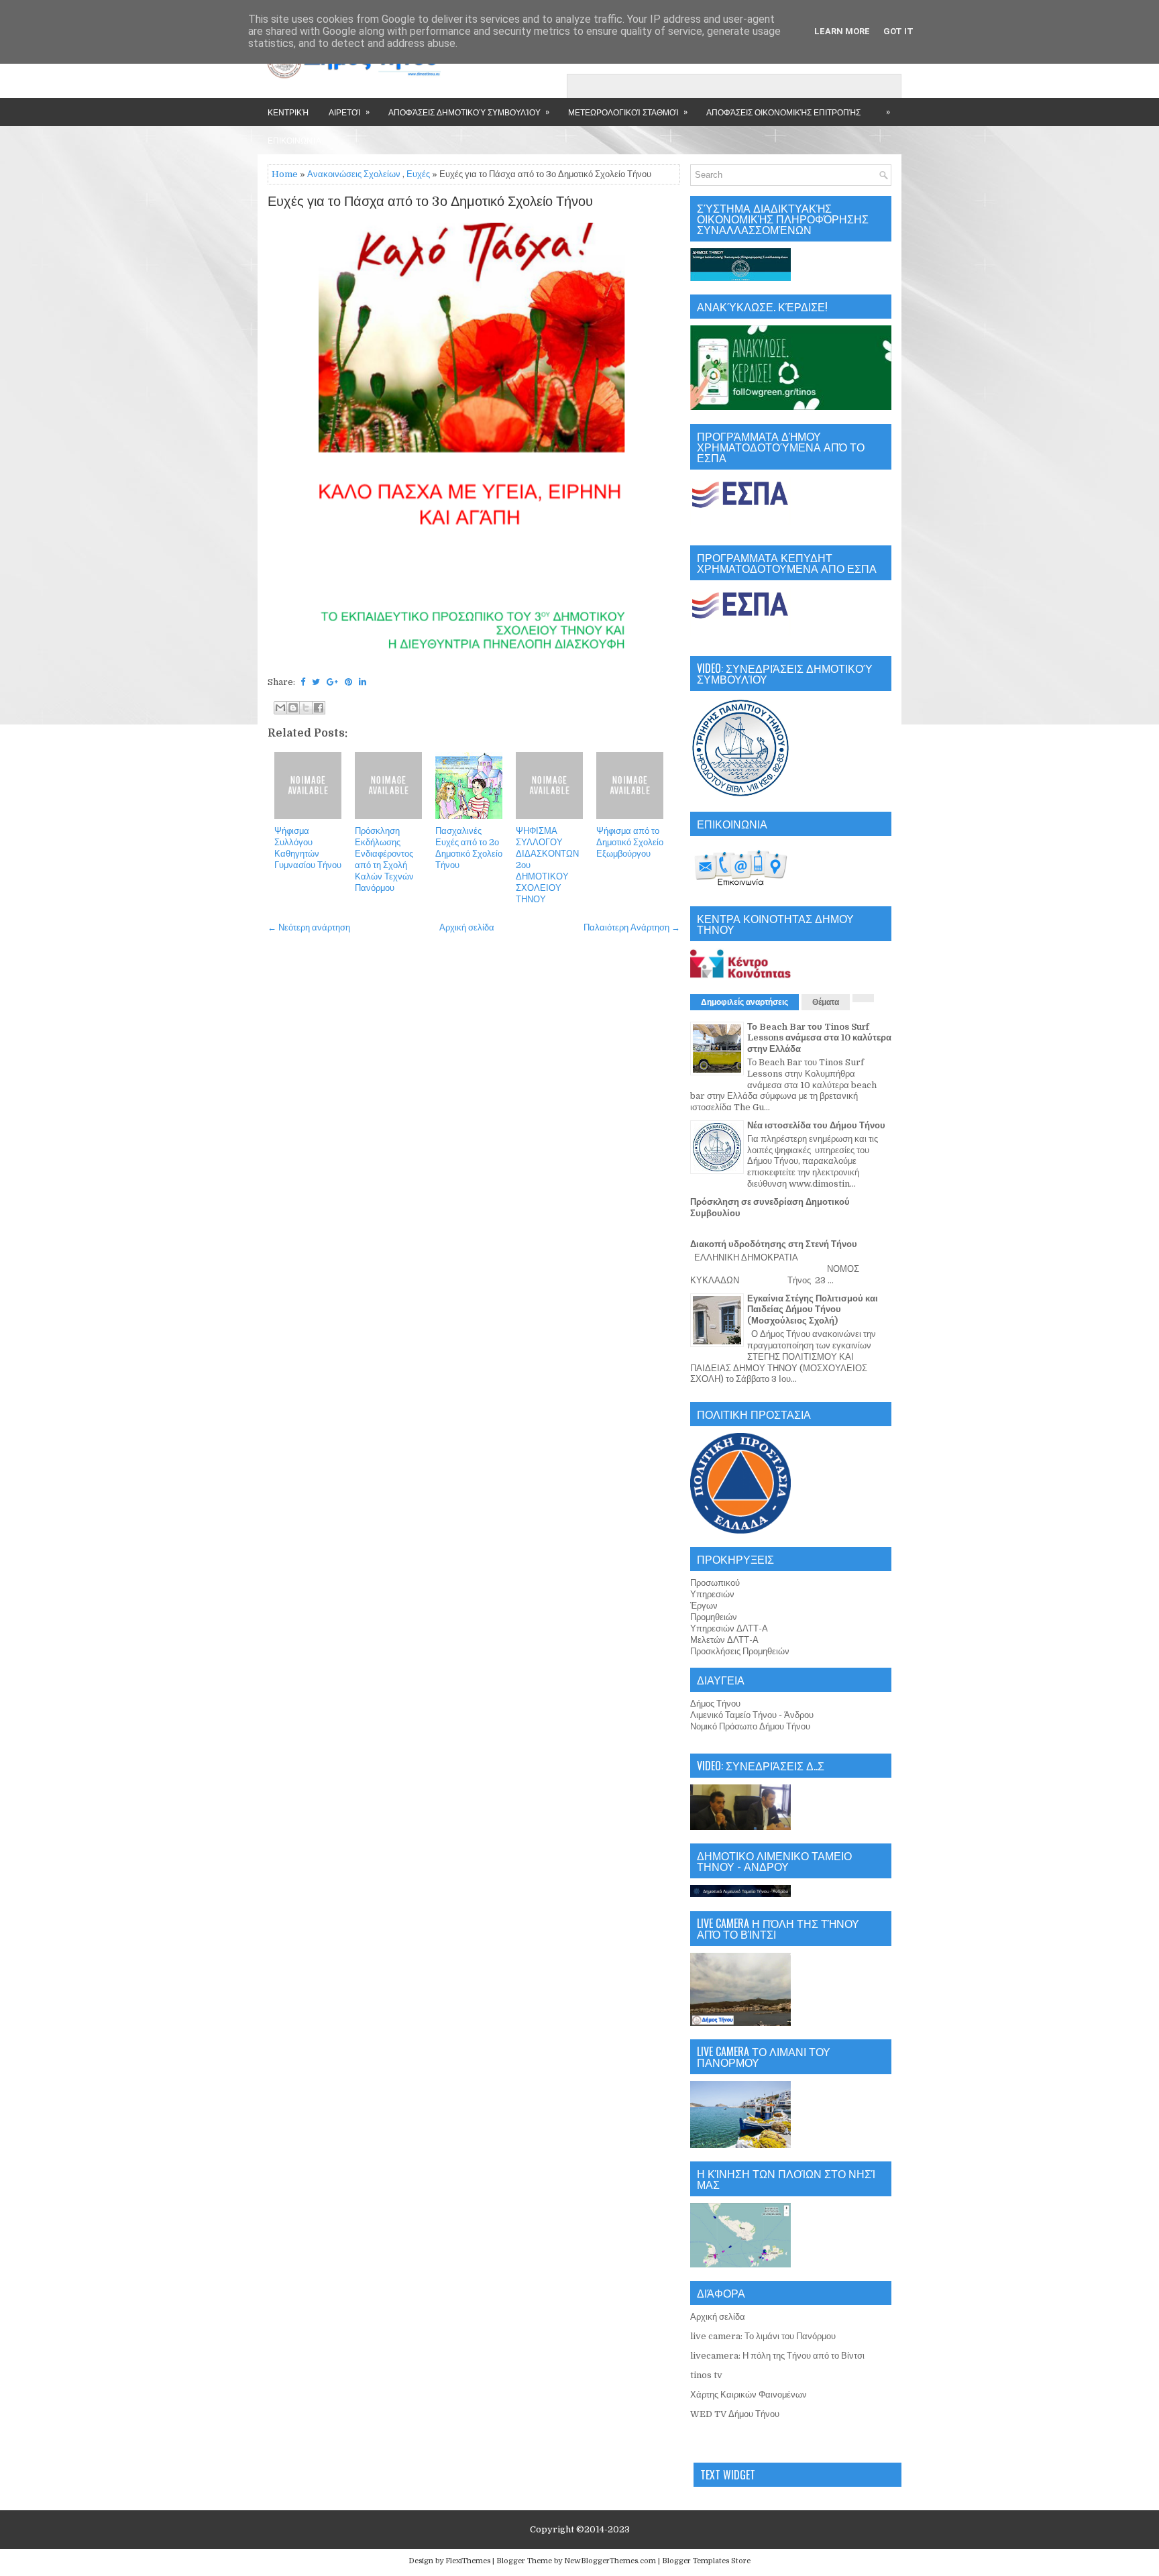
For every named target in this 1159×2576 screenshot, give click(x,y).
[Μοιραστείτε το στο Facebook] (319, 708)
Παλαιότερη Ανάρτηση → (632, 927)
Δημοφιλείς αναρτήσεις (744, 1002)
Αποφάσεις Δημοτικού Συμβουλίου (469, 111)
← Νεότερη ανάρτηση (309, 927)
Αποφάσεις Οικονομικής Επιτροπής (783, 112)
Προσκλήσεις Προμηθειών (740, 1651)
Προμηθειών (714, 1617)
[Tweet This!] (316, 682)
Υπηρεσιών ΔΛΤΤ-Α (729, 1628)
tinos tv (706, 2375)
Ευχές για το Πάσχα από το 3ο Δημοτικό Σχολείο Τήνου (430, 202)
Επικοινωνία (294, 140)
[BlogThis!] (293, 708)
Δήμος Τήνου (715, 1704)
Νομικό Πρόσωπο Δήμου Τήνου (750, 1726)
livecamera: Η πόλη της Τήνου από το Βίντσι (777, 2356)
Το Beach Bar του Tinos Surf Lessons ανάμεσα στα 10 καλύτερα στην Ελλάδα (819, 1038)
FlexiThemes (468, 2561)
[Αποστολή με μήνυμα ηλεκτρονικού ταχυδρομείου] (280, 708)
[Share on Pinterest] (348, 682)
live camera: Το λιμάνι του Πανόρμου (763, 2336)
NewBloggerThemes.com (610, 2561)
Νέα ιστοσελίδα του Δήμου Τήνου (816, 1125)
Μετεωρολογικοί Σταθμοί (628, 111)
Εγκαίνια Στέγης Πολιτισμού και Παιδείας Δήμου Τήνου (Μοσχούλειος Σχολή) (813, 1310)
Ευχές (418, 174)
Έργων (704, 1606)
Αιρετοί (349, 111)
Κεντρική (288, 112)
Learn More (842, 31)
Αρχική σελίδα (467, 927)
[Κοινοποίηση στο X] (306, 708)
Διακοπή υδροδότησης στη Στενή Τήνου (774, 1244)
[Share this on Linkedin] (363, 682)
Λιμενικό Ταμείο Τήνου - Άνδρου (752, 1715)
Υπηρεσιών (712, 1594)
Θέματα (826, 1002)
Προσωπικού (715, 1583)
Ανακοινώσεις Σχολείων (354, 174)
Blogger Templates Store (706, 2561)
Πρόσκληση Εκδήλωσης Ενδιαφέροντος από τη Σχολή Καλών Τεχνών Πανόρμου (384, 859)
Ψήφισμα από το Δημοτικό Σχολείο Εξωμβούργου (630, 842)
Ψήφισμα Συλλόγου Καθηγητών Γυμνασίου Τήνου (308, 848)
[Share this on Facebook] (303, 682)
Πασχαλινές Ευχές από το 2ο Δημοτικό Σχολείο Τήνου (469, 848)
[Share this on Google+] (332, 682)
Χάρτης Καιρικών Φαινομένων (749, 2395)
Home (285, 174)
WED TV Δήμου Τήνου (735, 2414)
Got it (898, 31)
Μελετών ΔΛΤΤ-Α (724, 1640)
